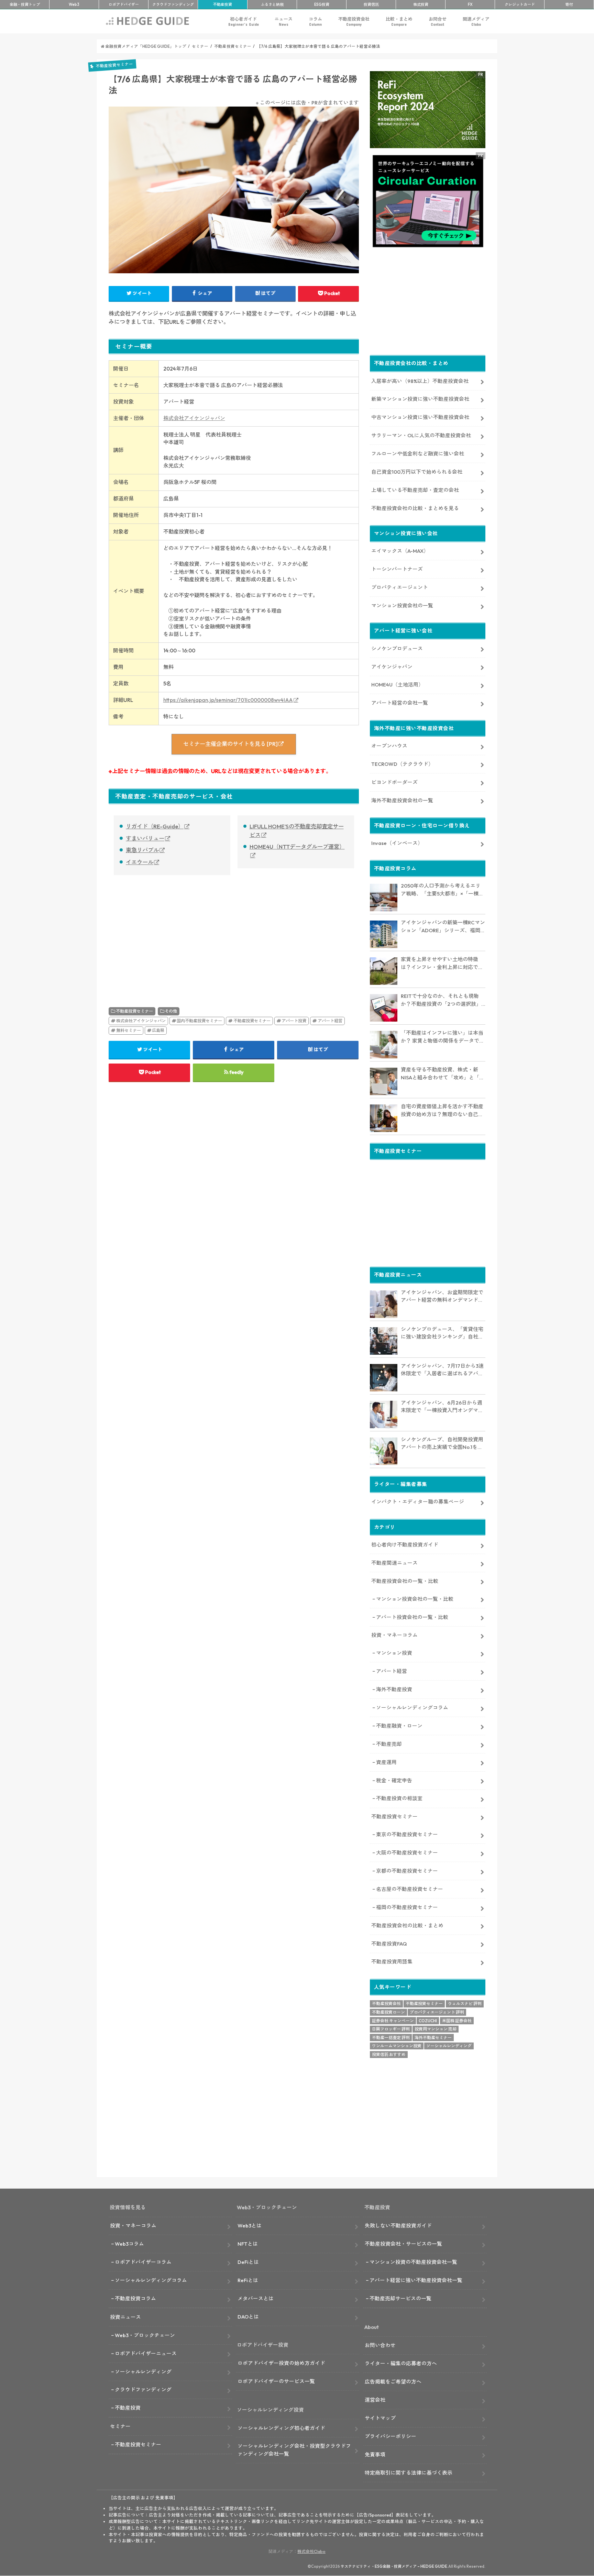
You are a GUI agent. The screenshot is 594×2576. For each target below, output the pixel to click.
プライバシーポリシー (390, 2436)
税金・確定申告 (394, 1780)
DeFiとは (248, 2262)
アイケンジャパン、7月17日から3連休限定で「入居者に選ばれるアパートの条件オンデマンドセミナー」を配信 (442, 1370)
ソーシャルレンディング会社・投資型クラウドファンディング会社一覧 (294, 2450)
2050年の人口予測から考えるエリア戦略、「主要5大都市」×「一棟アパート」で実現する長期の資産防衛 (442, 890)
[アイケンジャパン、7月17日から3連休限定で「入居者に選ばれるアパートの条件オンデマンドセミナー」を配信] (384, 1378)
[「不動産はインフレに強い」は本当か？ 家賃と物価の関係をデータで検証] (384, 1045)
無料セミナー (129, 1030)
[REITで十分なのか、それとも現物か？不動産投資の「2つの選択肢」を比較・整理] (384, 1008)
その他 (171, 1011)
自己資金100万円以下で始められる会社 (417, 472)
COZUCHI (428, 2021)
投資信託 (371, 4)
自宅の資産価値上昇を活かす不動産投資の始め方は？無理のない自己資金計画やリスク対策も (442, 1111)
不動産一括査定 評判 (391, 2038)
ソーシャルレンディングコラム (412, 1708)
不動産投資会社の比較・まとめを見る (415, 508)
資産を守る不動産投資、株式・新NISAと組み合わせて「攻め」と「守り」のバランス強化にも (443, 1074)
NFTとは (248, 2244)
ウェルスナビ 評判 (465, 2003)
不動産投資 (223, 4)
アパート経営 (330, 1021)
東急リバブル (142, 850)
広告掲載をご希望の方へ (393, 2382)
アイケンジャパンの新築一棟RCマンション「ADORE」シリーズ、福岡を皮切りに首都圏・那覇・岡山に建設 (443, 927)
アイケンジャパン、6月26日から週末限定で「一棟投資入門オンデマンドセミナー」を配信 (442, 1407)
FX (470, 4)
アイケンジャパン (392, 667)
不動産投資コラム (135, 2298)
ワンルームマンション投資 (397, 2046)
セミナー (120, 2426)
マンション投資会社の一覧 (402, 606)
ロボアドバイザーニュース (146, 2353)
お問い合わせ (380, 2345)
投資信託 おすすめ (389, 2054)
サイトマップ (380, 2418)
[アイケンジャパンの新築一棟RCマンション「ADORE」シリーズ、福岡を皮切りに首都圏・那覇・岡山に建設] (384, 934)
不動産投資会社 (354, 21)
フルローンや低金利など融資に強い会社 (418, 454)
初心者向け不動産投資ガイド (405, 1545)
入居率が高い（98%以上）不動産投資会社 (420, 381)
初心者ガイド (244, 21)
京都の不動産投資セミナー (407, 1871)
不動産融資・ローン (399, 1726)
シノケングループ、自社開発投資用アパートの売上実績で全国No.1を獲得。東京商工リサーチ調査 (442, 1444)
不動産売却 (389, 1744)
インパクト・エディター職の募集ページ (418, 1502)
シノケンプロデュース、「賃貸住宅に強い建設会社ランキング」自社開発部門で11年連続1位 (442, 1333)
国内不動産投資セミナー (199, 1021)
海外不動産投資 (394, 1689)
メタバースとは (256, 2298)
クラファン (173, 4)
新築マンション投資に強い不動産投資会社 (420, 399)
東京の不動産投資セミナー (407, 1834)
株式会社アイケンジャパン (194, 418)
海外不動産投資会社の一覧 (402, 800)
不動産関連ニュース (394, 1563)
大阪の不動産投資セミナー (407, 1853)
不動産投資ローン (388, 2012)
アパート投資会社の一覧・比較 (412, 1617)
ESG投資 (322, 4)
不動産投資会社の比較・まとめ (407, 1925)
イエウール (140, 862)
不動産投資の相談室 (399, 1798)
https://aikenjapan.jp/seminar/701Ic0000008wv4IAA (228, 700)
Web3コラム (129, 2244)
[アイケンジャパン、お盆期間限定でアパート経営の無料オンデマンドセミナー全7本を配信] (384, 1304)
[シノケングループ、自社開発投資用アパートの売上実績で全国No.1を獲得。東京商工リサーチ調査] (384, 1451)
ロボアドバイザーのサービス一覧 (276, 2381)
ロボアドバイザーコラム (143, 2262)
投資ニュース (125, 2317)
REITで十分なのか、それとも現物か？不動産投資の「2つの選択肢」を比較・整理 (441, 1000)
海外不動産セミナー (433, 2038)
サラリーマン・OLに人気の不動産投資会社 (421, 435)
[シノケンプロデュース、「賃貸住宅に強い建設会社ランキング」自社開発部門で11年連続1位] (384, 1341)
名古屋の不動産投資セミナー (410, 1889)
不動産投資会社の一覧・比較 (405, 1581)
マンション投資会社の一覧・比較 (415, 1599)
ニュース (284, 21)
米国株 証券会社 (457, 2021)
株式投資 (421, 4)
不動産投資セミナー (134, 1011)
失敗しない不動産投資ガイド (398, 2226)
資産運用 (386, 1762)
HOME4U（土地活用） (397, 685)
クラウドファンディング (143, 2390)
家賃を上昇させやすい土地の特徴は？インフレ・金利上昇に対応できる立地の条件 (442, 964)
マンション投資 (394, 1653)
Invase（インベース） (397, 843)
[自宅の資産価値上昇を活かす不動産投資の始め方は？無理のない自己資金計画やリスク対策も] (384, 1118)
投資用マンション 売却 (436, 2029)
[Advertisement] (169, 934)
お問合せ (438, 21)
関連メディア (476, 21)
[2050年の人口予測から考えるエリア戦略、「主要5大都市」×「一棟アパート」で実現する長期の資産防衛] (384, 898)
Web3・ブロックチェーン (145, 2335)
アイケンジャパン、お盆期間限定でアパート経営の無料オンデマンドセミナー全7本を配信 (442, 1297)
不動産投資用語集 (392, 1962)
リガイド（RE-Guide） (155, 826)
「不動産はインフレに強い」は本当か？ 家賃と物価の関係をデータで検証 (443, 1037)
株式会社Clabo (311, 2551)
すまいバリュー (145, 838)
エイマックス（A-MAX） (400, 551)
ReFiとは (248, 2280)
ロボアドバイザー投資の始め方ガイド (281, 2363)
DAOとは (248, 2317)
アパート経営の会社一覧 (400, 703)
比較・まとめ (399, 21)
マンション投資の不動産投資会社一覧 (413, 2262)
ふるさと (272, 4)
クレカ (520, 4)
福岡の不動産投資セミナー (407, 1907)
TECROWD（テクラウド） (402, 764)
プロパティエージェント (400, 587)
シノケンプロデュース (397, 648)
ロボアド (124, 4)
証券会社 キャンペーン (393, 2021)
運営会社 (375, 2400)
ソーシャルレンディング (449, 2046)
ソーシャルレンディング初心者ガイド (281, 2428)
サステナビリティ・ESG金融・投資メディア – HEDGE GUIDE (394, 2566)
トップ (25, 4)
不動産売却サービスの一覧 (400, 2298)
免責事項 (375, 2454)
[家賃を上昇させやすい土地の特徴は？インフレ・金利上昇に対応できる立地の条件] (384, 971)
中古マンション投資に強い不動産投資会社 (420, 417)
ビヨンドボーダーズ (394, 782)
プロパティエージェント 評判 (437, 2012)
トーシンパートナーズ (397, 569)
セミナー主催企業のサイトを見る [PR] (230, 744)
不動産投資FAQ (389, 1944)
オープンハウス (389, 746)
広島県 (158, 1030)
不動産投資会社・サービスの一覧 (403, 2244)
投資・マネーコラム (394, 1635)
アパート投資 (294, 1021)
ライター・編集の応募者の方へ (401, 2363)
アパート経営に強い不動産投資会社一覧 (416, 2280)
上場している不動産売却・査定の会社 (415, 490)
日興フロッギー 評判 (391, 2029)
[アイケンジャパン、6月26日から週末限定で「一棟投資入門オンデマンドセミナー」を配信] (384, 1414)
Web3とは (250, 2226)
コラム (315, 21)
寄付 (569, 4)
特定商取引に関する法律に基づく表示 (409, 2473)
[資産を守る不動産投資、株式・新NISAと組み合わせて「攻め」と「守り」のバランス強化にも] (384, 1081)
